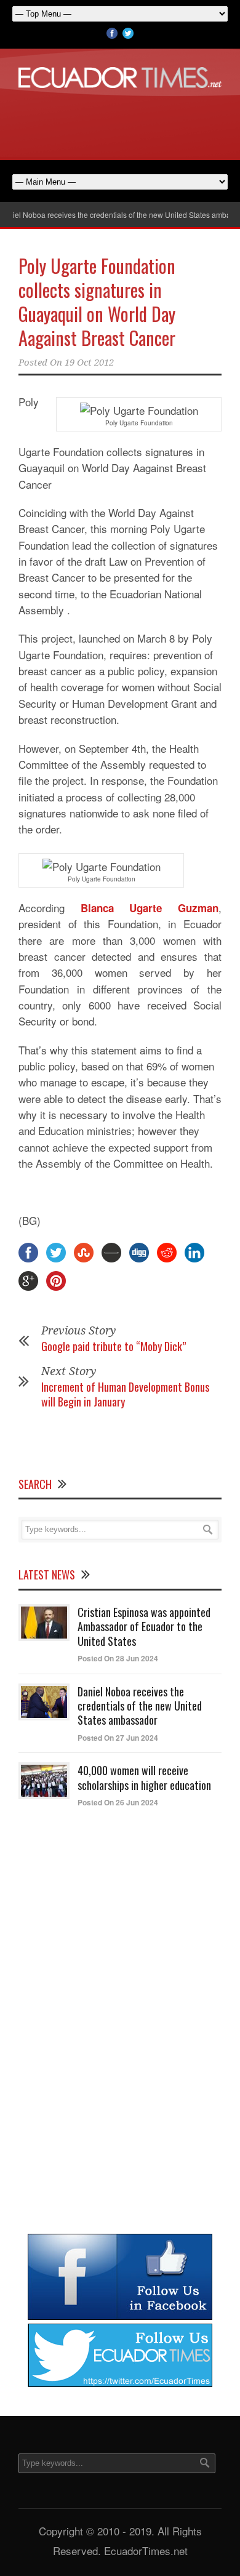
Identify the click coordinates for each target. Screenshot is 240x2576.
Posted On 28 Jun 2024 (118, 1658)
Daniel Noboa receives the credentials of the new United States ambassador (140, 1706)
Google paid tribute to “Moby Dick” (114, 1346)
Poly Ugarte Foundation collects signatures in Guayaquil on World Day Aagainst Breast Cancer (97, 302)
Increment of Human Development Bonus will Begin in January (125, 1394)
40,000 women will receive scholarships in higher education (144, 1777)
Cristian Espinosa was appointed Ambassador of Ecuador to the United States (144, 1627)
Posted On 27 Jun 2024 (118, 1738)
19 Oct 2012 (89, 363)
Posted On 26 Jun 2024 (118, 1802)
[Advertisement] (120, 122)
